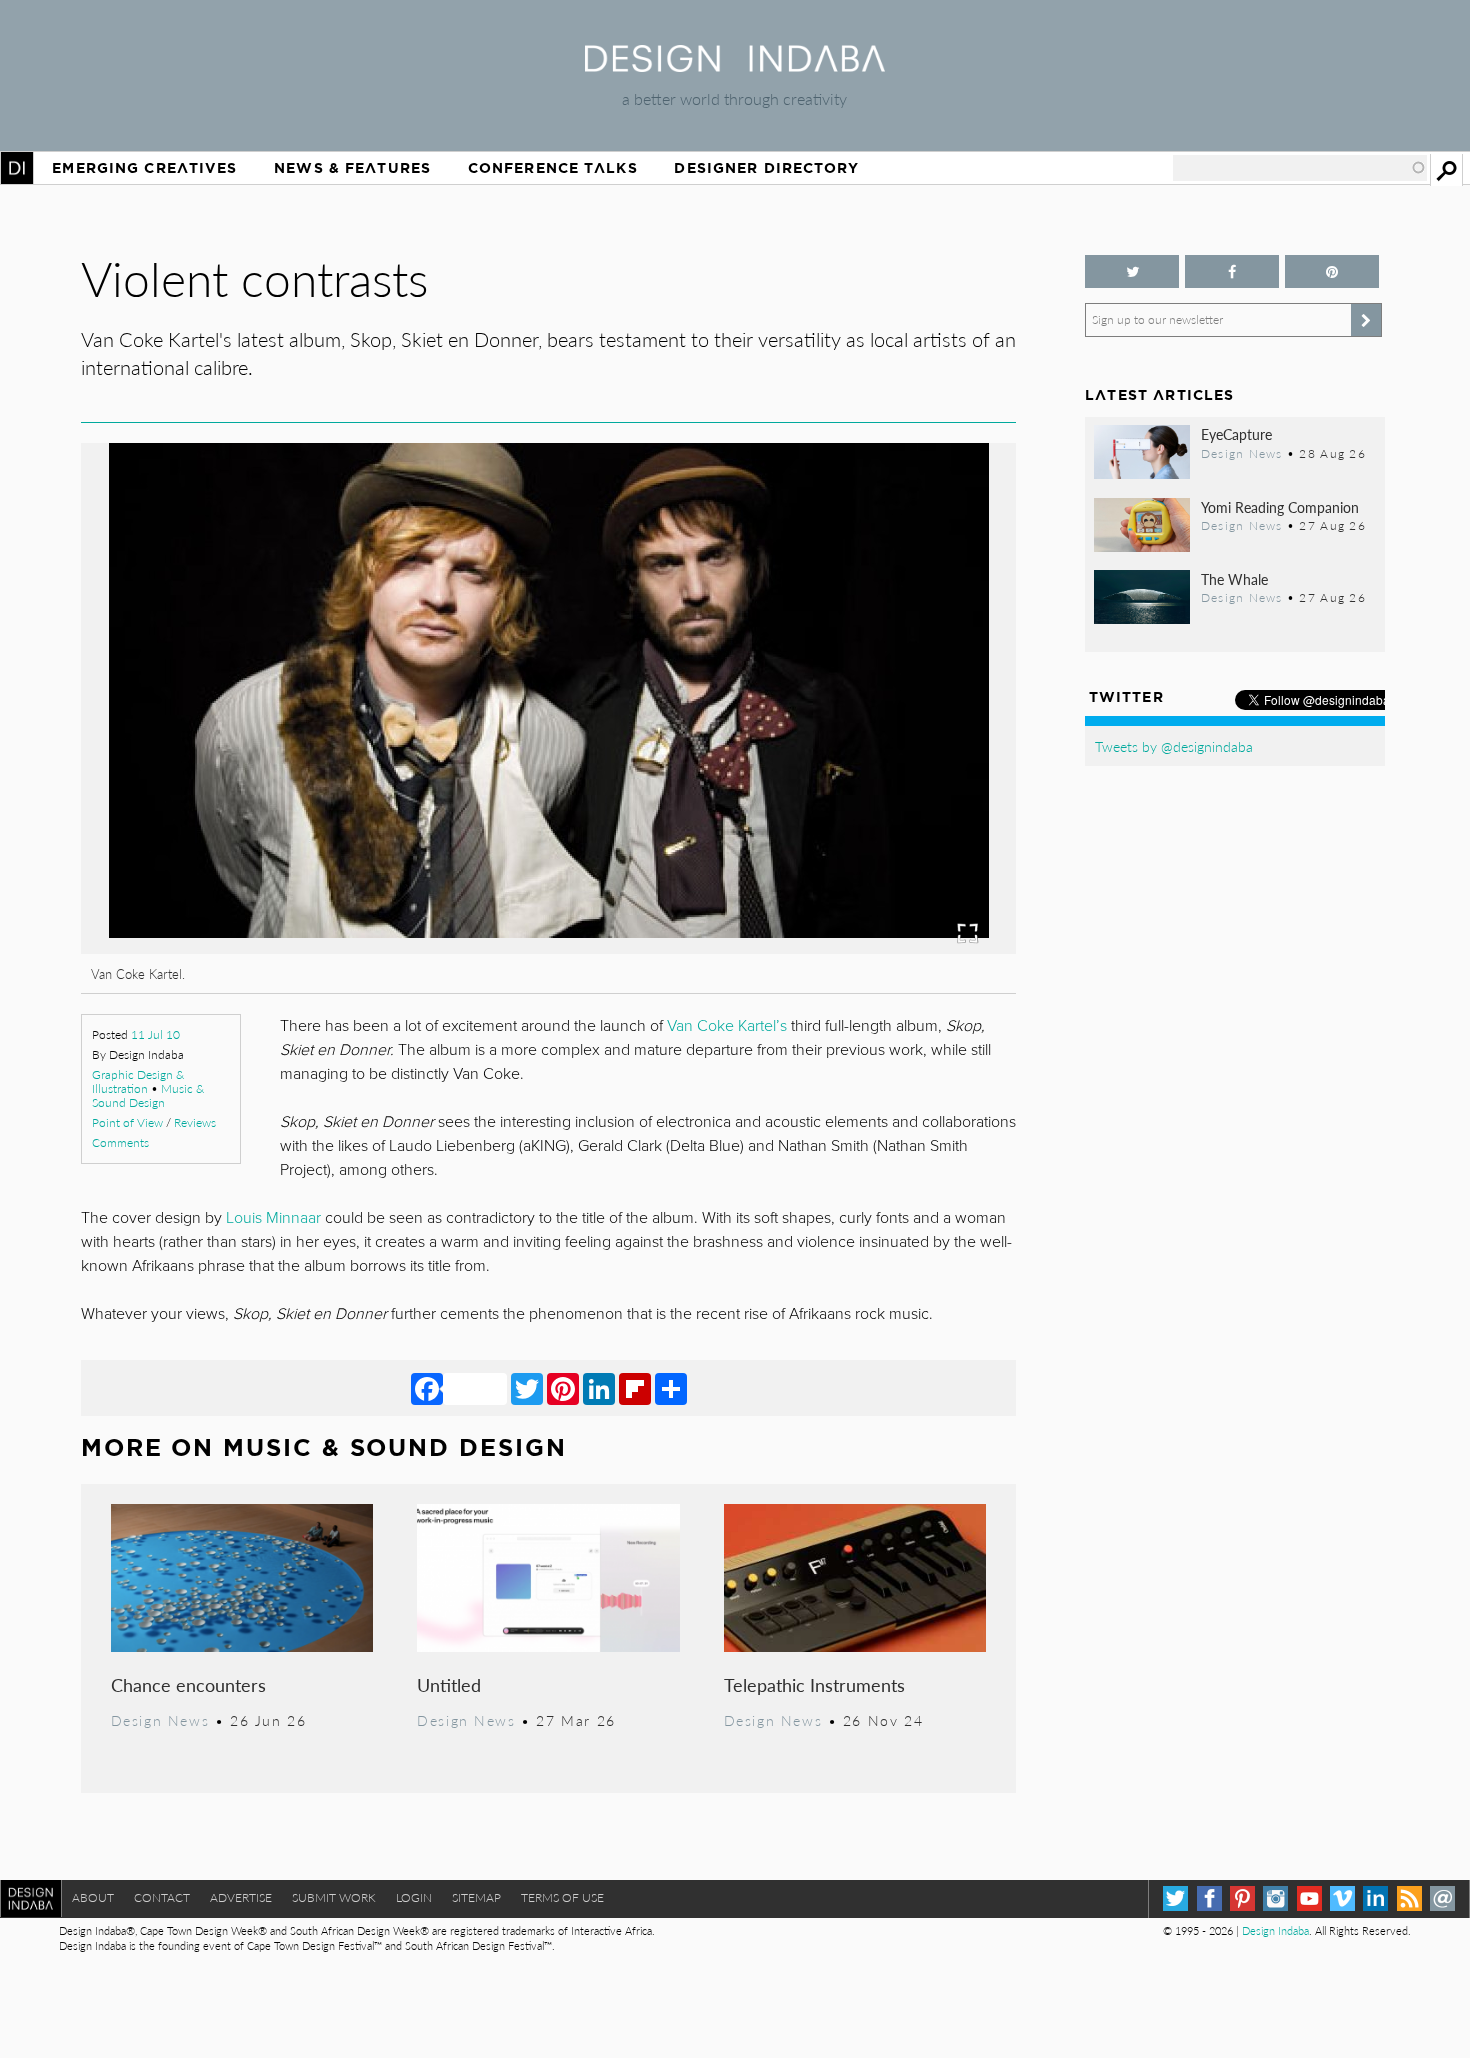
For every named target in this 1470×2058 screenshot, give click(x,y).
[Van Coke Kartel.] (549, 947)
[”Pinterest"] (1332, 271)
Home (17, 168)
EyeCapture (1236, 434)
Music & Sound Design (148, 1095)
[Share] (671, 1388)
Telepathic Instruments (814, 1684)
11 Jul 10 (155, 1034)
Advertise (241, 1897)
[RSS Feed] (1409, 1898)
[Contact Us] (1442, 1898)
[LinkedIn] (599, 1388)
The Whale (1234, 579)
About (93, 1897)
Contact (162, 1897)
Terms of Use (562, 1897)
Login (414, 1897)
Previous (221, 809)
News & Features (352, 168)
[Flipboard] (635, 1388)
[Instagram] (1275, 1898)
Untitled (449, 1684)
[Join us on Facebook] (1232, 271)
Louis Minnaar (273, 1218)
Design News (160, 1720)
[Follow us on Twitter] (1132, 271)
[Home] (735, 65)
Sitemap (476, 1897)
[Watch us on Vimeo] (1342, 1898)
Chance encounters (188, 1684)
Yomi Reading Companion (1280, 507)
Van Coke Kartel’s (727, 1026)
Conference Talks (553, 168)
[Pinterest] (563, 1388)
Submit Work (334, 1897)
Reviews (195, 1122)
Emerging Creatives (144, 168)
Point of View (127, 1122)
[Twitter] (527, 1388)
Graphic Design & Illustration (138, 1081)
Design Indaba (1275, 1930)
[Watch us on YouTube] (1309, 1898)
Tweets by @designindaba (1174, 746)
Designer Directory (766, 168)
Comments (120, 1142)
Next (876, 809)
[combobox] (1300, 168)
